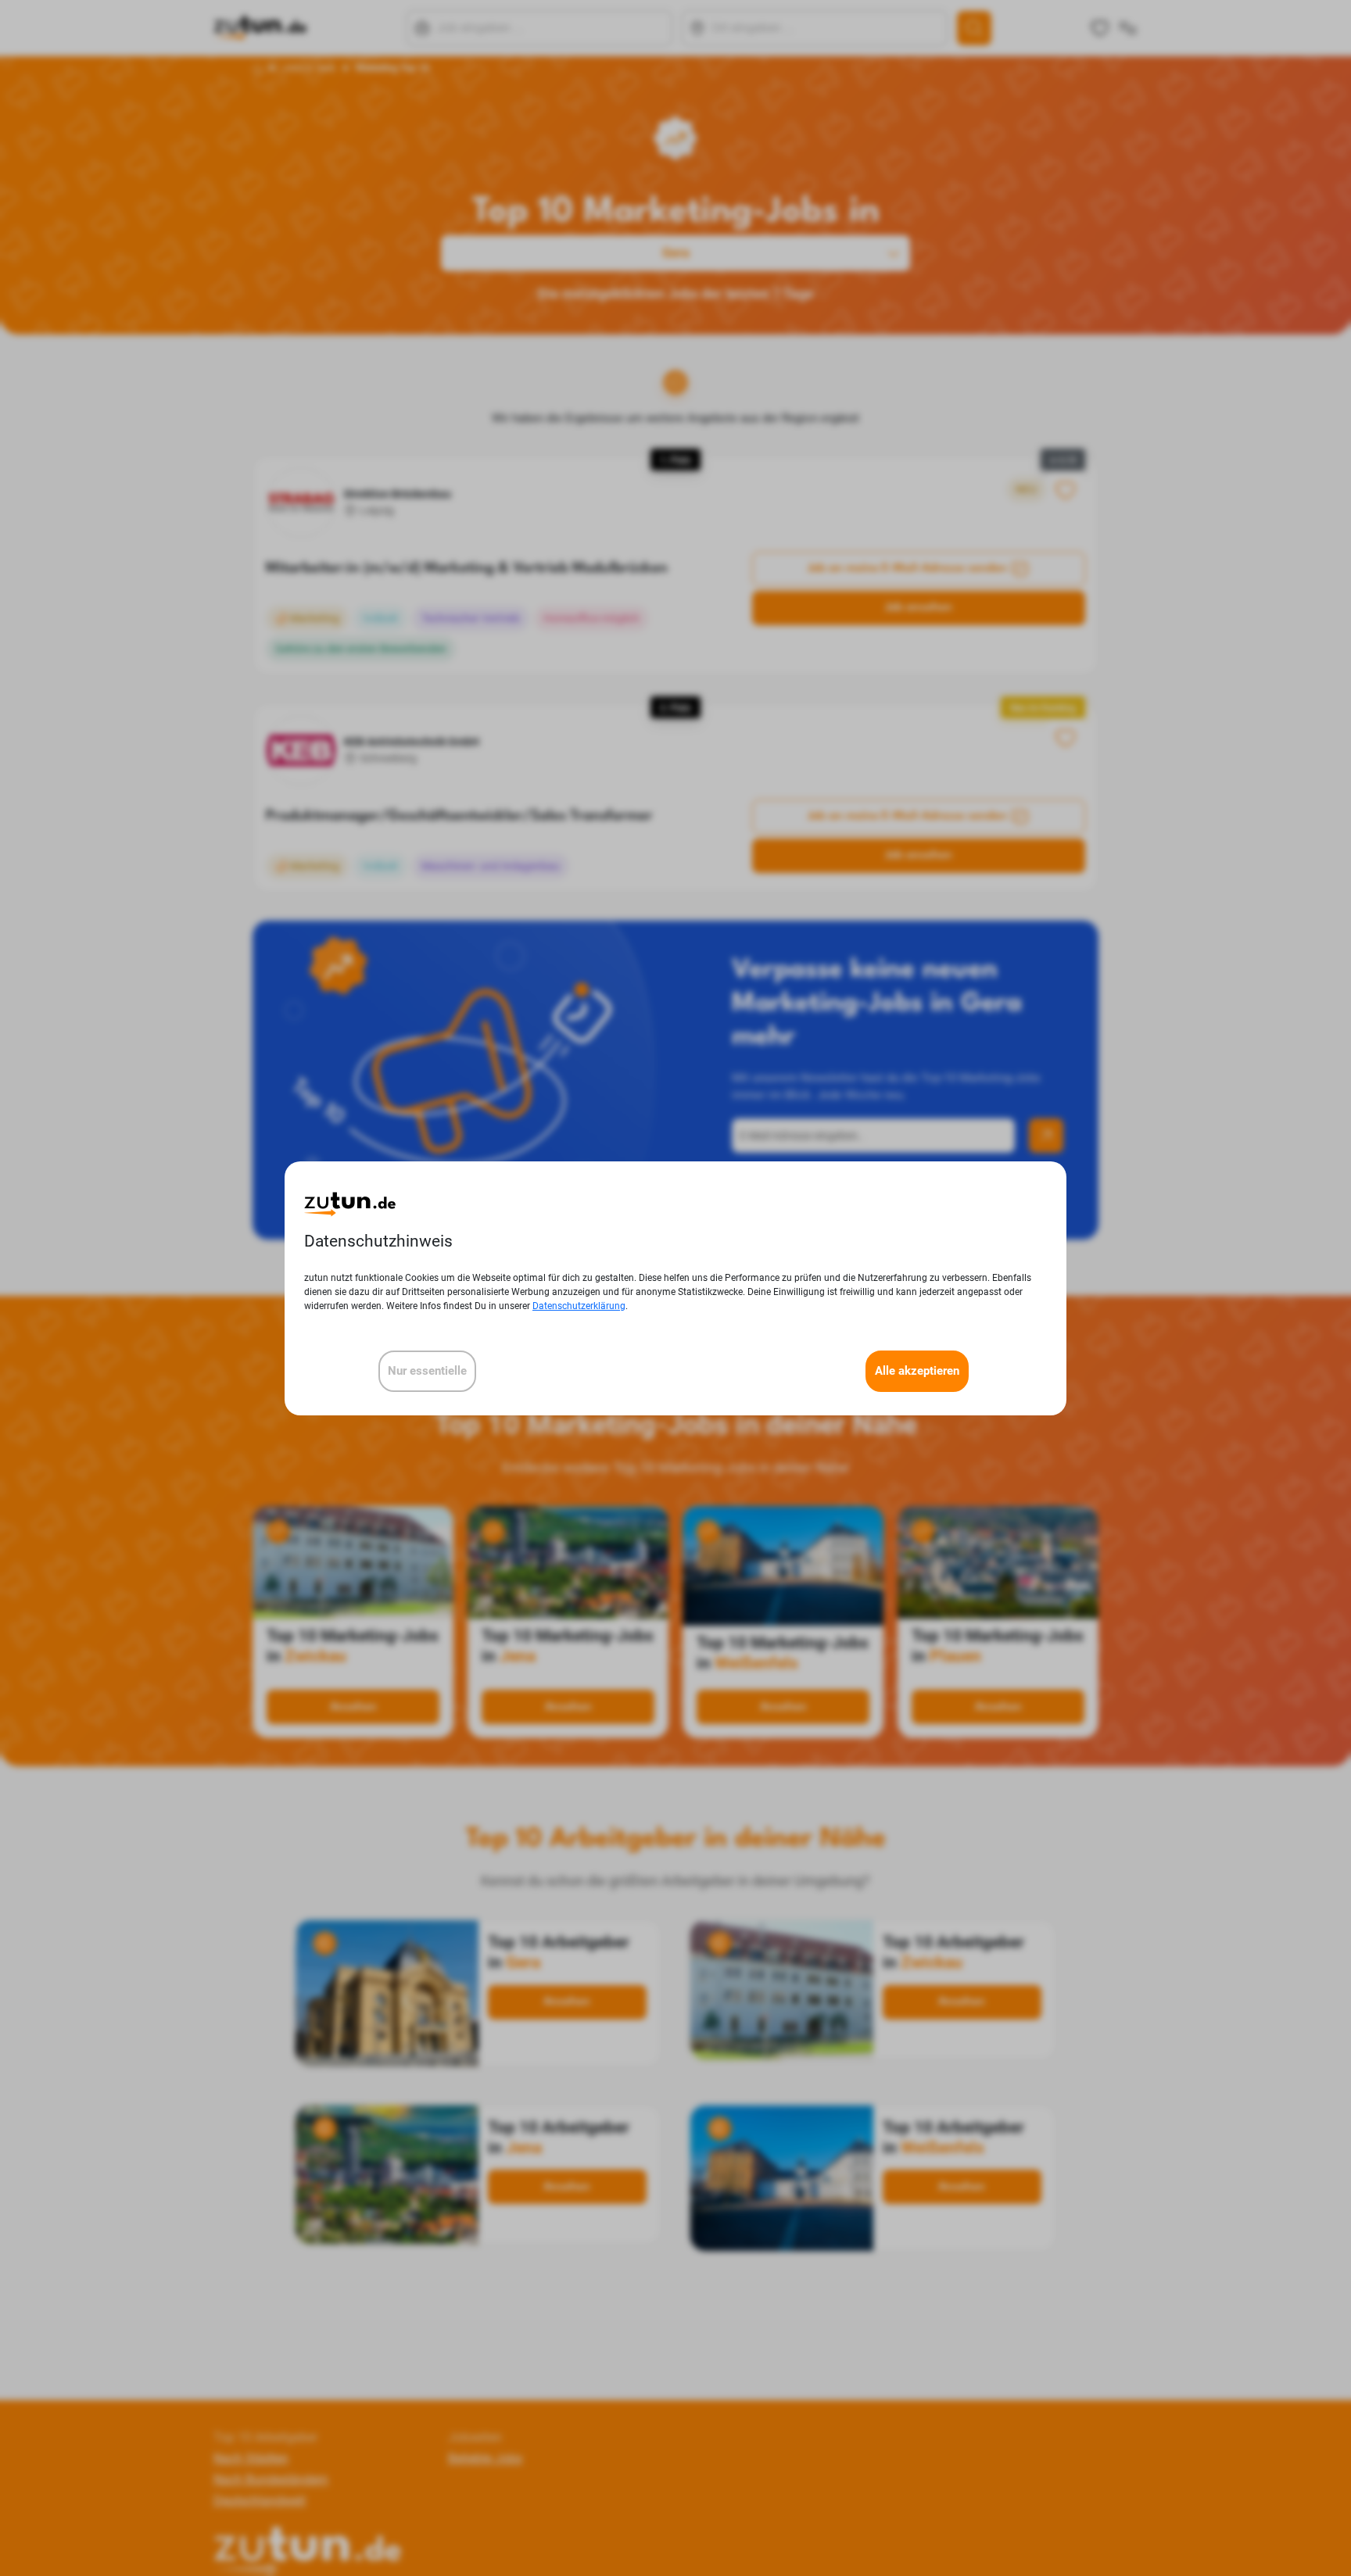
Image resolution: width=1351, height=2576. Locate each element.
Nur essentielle (427, 1370)
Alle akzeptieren (917, 1370)
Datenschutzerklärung (579, 1305)
